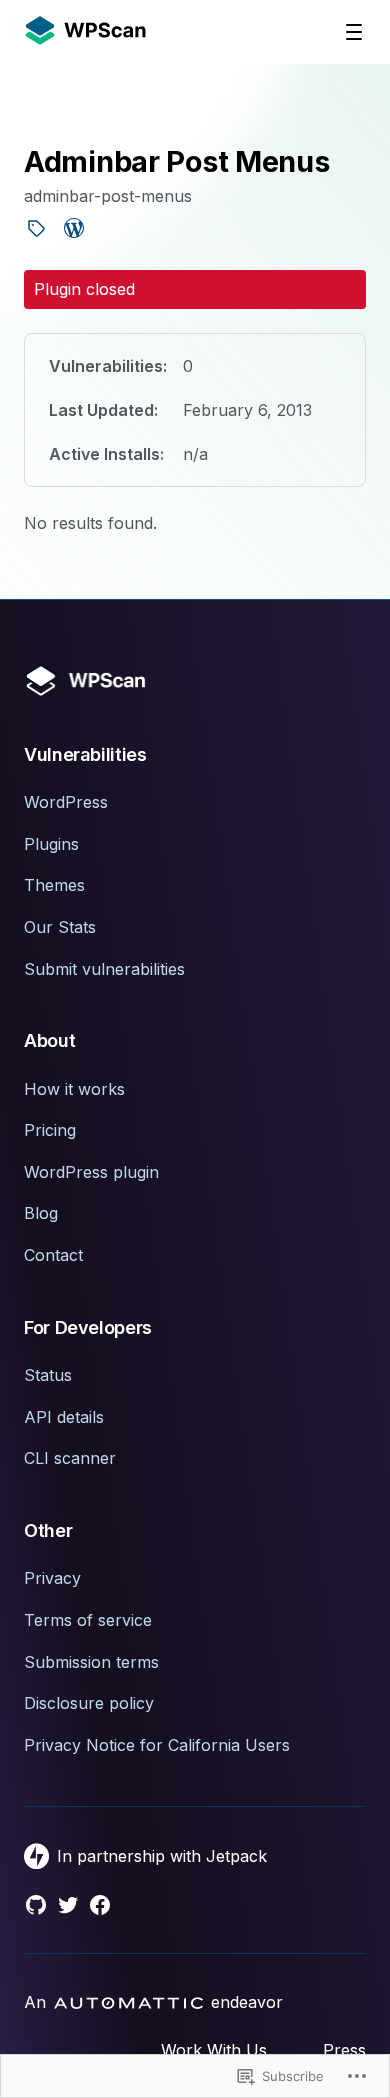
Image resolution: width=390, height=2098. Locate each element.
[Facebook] (100, 1905)
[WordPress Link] (74, 231)
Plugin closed (84, 289)
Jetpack (236, 1856)
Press (344, 2050)
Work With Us (214, 2050)
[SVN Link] (36, 231)
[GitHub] (36, 1905)
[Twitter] (68, 1905)
